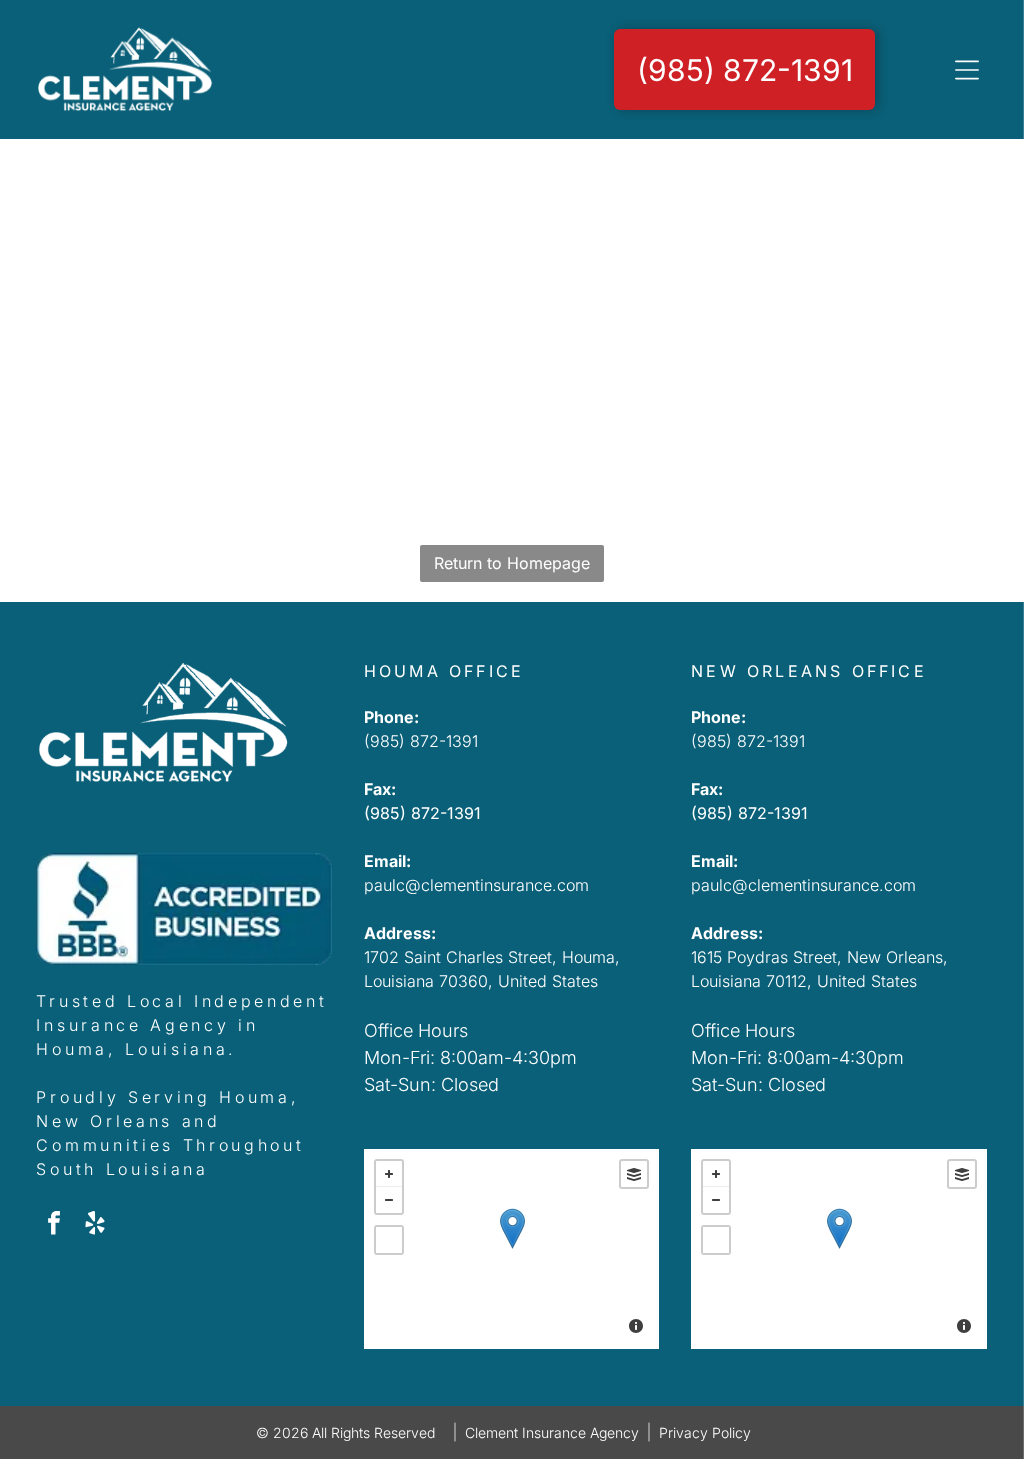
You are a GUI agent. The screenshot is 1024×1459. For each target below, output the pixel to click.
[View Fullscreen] (389, 1240)
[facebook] (54, 1225)
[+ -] (511, 1249)
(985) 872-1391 (421, 741)
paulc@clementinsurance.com (476, 885)
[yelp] (95, 1225)
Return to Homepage (512, 563)
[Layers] (634, 1174)
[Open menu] (967, 70)
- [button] (389, 1200)
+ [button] (389, 1174)
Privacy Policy (705, 1432)
